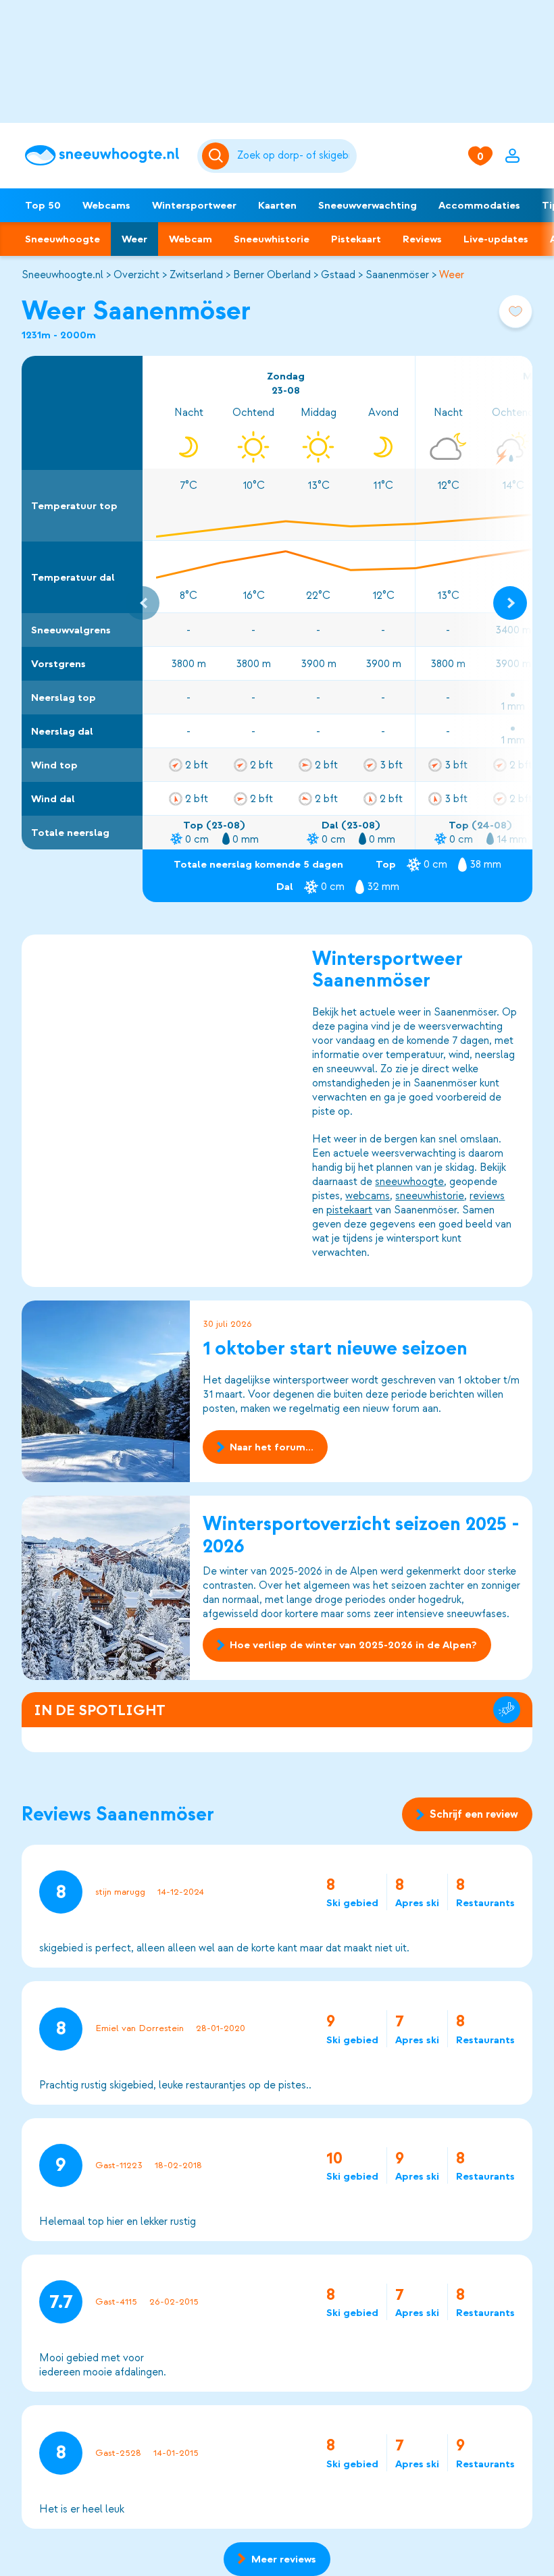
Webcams (106, 205)
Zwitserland (196, 275)
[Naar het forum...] (106, 1391)
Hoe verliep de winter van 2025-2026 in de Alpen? (353, 1645)
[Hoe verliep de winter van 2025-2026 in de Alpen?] (106, 1588)
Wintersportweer (194, 205)
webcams (368, 1196)
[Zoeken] (294, 156)
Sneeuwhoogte (62, 239)
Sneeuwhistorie (272, 239)
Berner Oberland (272, 275)
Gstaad (338, 275)
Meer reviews (284, 2559)
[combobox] (294, 156)
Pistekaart (356, 239)
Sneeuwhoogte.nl (62, 275)
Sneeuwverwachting (368, 205)
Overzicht (136, 275)
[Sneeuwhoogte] (104, 155)
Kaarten (277, 205)
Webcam (191, 239)
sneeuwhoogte (409, 1182)
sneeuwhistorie (430, 1196)
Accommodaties (479, 205)
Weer (134, 239)
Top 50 (43, 205)
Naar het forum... (272, 1447)
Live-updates (496, 239)
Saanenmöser (397, 275)
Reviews (422, 239)
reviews (487, 1196)
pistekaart (349, 1210)
